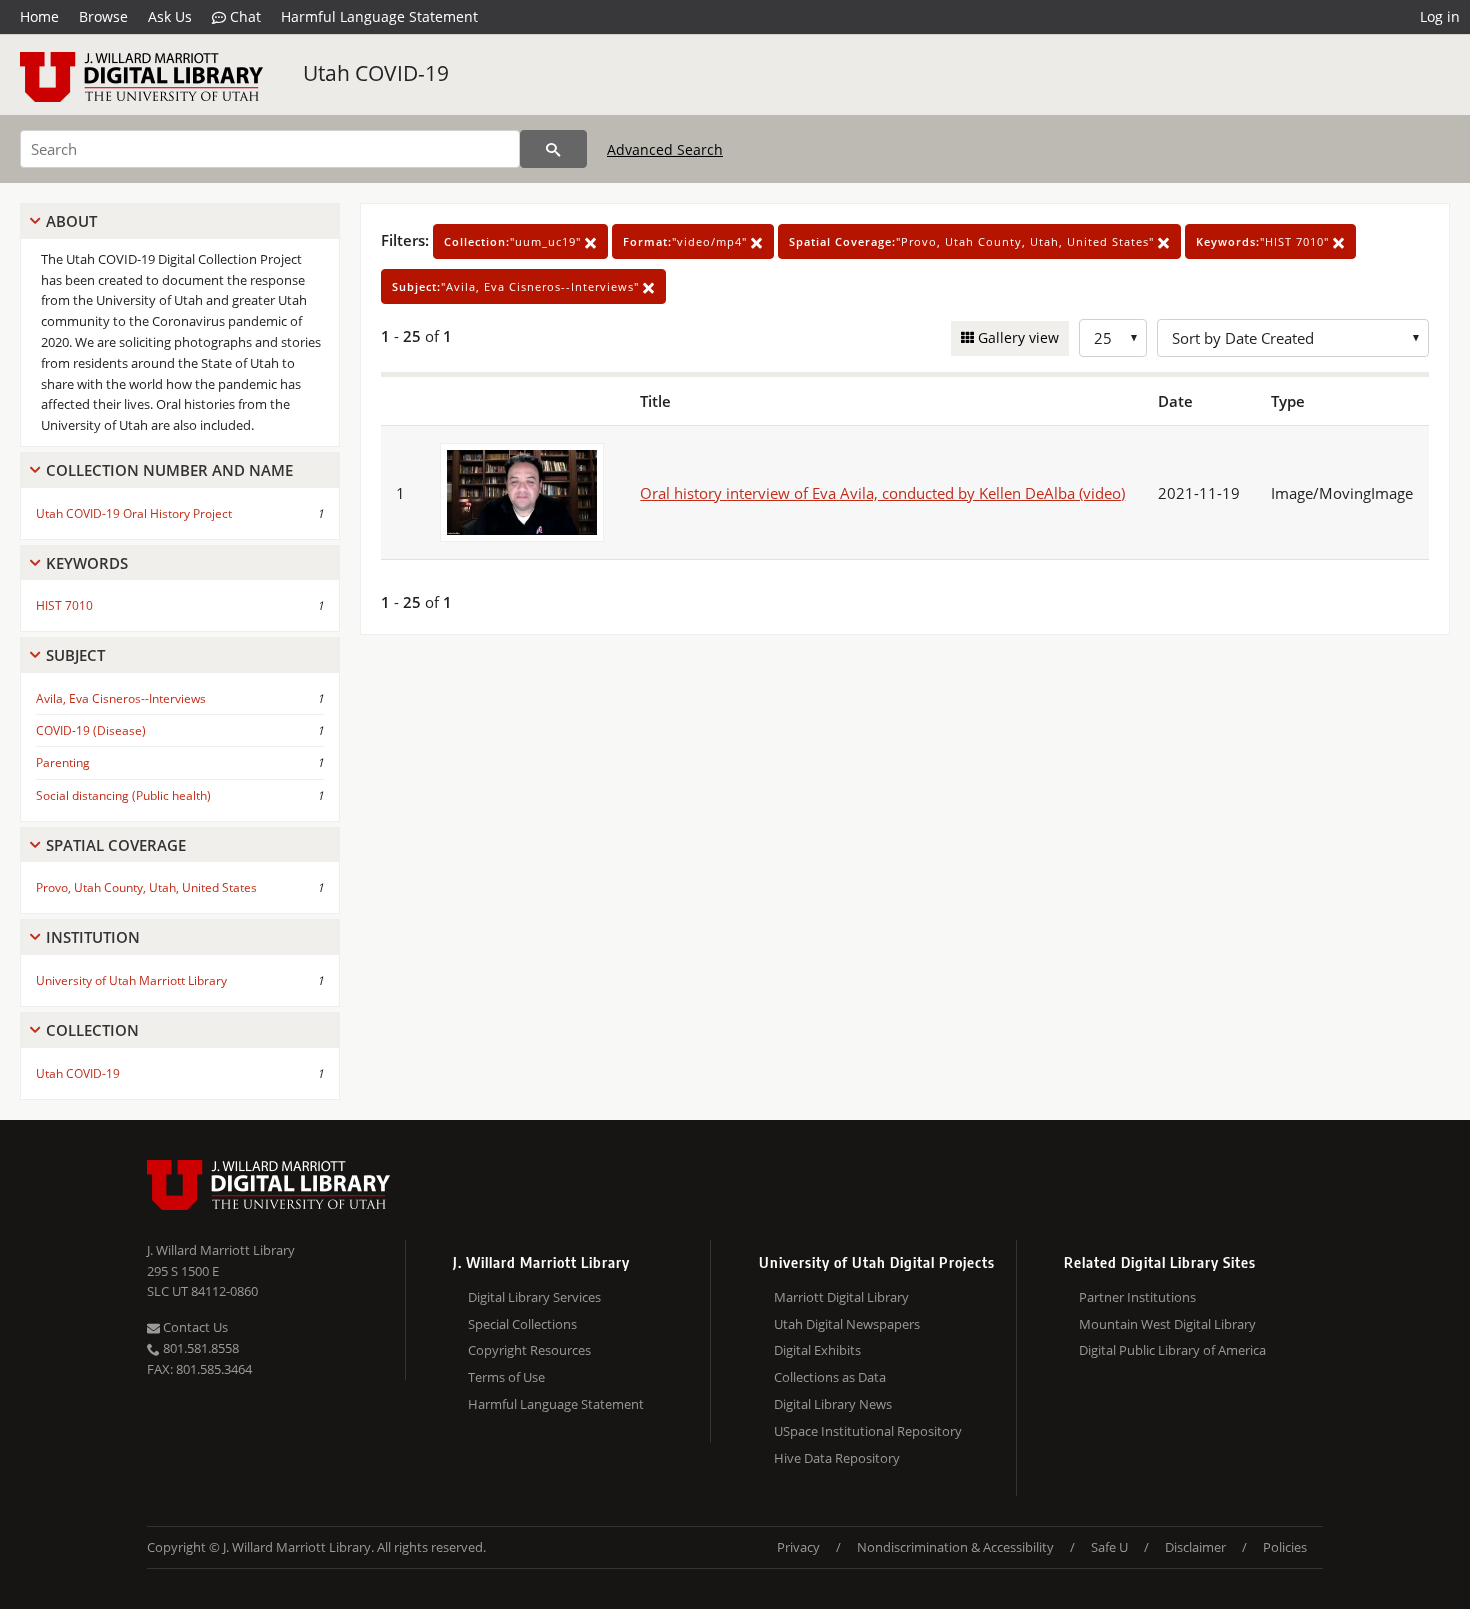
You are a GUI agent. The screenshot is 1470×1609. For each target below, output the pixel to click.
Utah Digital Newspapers (847, 1324)
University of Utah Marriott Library (131, 980)
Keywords (87, 563)
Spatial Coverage (116, 845)
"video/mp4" (687, 241)
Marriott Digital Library (841, 1297)
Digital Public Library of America (1172, 1350)
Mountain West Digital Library (1167, 1324)
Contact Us (194, 1327)
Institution (93, 937)
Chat (243, 16)
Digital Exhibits (817, 1350)
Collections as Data (830, 1377)
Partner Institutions (1137, 1297)
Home (39, 16)
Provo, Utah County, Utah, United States (146, 887)
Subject (75, 655)
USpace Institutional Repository (868, 1431)
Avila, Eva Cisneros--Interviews (121, 698)
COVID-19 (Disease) (91, 730)
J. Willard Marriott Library (221, 1250)
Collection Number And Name (169, 470)
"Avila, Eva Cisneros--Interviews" (517, 286)
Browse (103, 16)
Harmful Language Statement (379, 16)
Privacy (798, 1547)
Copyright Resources (529, 1350)
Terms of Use (506, 1377)
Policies (1285, 1547)
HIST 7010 (64, 605)
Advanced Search (665, 149)
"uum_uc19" (514, 241)
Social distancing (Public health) (123, 795)
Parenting (63, 762)
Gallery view (1016, 337)
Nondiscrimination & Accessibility (955, 1547)
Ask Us (170, 16)
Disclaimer (1195, 1547)
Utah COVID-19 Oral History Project (134, 513)
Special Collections (522, 1324)
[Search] (553, 149)
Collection (92, 1030)
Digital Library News (833, 1404)
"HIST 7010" (1264, 241)
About (71, 221)
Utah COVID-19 (376, 73)
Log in (1440, 16)
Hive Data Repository (837, 1458)
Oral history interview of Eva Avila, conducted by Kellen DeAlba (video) (882, 493)
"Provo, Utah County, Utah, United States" (973, 241)
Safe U (1109, 1547)
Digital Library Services (534, 1297)
